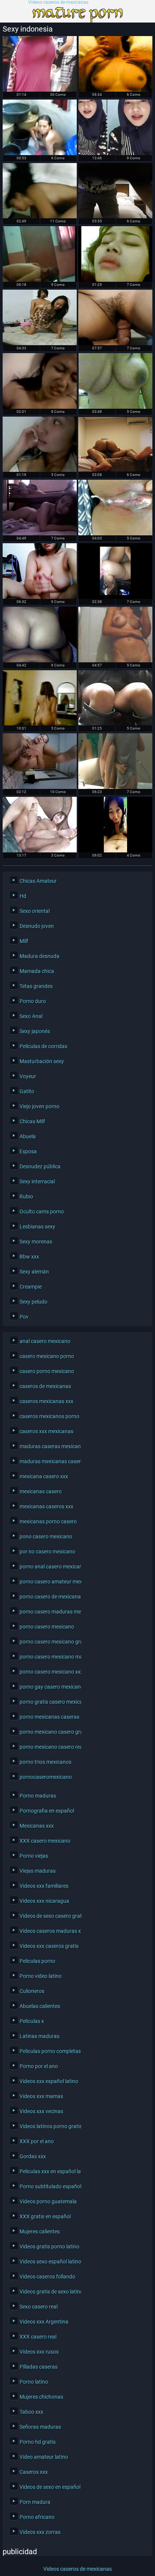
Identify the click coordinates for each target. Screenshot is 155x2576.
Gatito (27, 1091)
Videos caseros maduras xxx (49, 1931)
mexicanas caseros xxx (46, 1506)
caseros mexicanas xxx (46, 1401)
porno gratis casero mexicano (49, 1702)
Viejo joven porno (40, 1106)
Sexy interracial (37, 1181)
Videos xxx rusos (39, 2352)
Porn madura (35, 2502)
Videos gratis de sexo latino (49, 2292)
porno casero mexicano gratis (49, 1642)
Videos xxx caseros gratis (49, 1946)
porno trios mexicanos (46, 1762)
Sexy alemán (34, 1272)
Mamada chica (37, 971)
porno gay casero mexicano (49, 1687)
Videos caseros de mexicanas (58, 2)
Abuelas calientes (40, 2006)
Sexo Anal (31, 1016)
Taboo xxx (31, 2412)
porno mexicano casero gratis (49, 1732)
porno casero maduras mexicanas (49, 1612)
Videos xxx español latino (49, 2081)
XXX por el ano (37, 2141)
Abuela (28, 1136)
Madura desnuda (40, 956)
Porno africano (37, 2517)
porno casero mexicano (47, 1627)
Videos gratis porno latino (49, 2247)
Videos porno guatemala (48, 2201)
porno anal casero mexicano (49, 1567)
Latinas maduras (40, 2036)
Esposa (28, 1151)
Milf (24, 941)
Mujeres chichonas (41, 2397)
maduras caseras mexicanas (49, 1446)
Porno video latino (41, 1976)
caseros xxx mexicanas (46, 1431)
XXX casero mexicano (45, 1841)
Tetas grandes (36, 986)
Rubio (26, 1197)
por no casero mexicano (47, 1552)
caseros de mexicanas (45, 1386)
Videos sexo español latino (49, 2262)
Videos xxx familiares (44, 1886)
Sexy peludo (33, 1302)
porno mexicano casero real (49, 1747)
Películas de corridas (43, 1046)
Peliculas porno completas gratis (49, 2051)
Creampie (31, 1287)
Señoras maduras (40, 2427)
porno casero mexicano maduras (49, 1657)
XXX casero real (38, 2337)
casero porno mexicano (47, 1371)
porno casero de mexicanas (49, 1597)
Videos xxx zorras (40, 2532)
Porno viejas (34, 1856)
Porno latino (34, 2382)
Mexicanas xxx (37, 1826)
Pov (24, 1317)
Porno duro (33, 1001)
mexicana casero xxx (44, 1476)
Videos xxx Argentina (44, 2322)
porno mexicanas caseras (49, 1717)
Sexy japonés (35, 1031)
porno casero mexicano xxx (49, 1672)
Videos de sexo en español (49, 2487)
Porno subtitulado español (49, 2186)
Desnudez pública (40, 1166)
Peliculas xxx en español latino (49, 2171)
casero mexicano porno (47, 1356)
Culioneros (32, 1991)
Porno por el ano (39, 2066)
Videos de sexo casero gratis (49, 1916)
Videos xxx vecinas (41, 2111)
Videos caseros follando (47, 2277)
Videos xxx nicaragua (44, 1901)
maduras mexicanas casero (49, 1461)
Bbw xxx (29, 1257)
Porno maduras (38, 1796)
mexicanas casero (41, 1491)
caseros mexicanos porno (49, 1416)
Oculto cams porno (42, 1212)
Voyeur (28, 1076)
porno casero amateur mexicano (49, 1582)
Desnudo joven (37, 926)
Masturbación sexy (42, 1061)
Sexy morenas (36, 1242)
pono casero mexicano (46, 1537)
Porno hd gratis (38, 2442)
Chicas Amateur (38, 881)
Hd (23, 896)
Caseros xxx (34, 2472)
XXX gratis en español (45, 2216)
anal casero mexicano (45, 1341)
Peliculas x (32, 2021)
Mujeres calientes (40, 2232)
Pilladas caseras (39, 2367)
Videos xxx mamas (41, 2096)
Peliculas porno (37, 1961)
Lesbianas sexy (37, 1227)
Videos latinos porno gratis (49, 2126)
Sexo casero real (39, 2307)
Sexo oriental (35, 911)
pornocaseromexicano (46, 1777)
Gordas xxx (33, 2156)
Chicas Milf (32, 1121)
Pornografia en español (47, 1811)
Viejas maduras (38, 1871)
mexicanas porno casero (48, 1521)
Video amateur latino (44, 2457)
